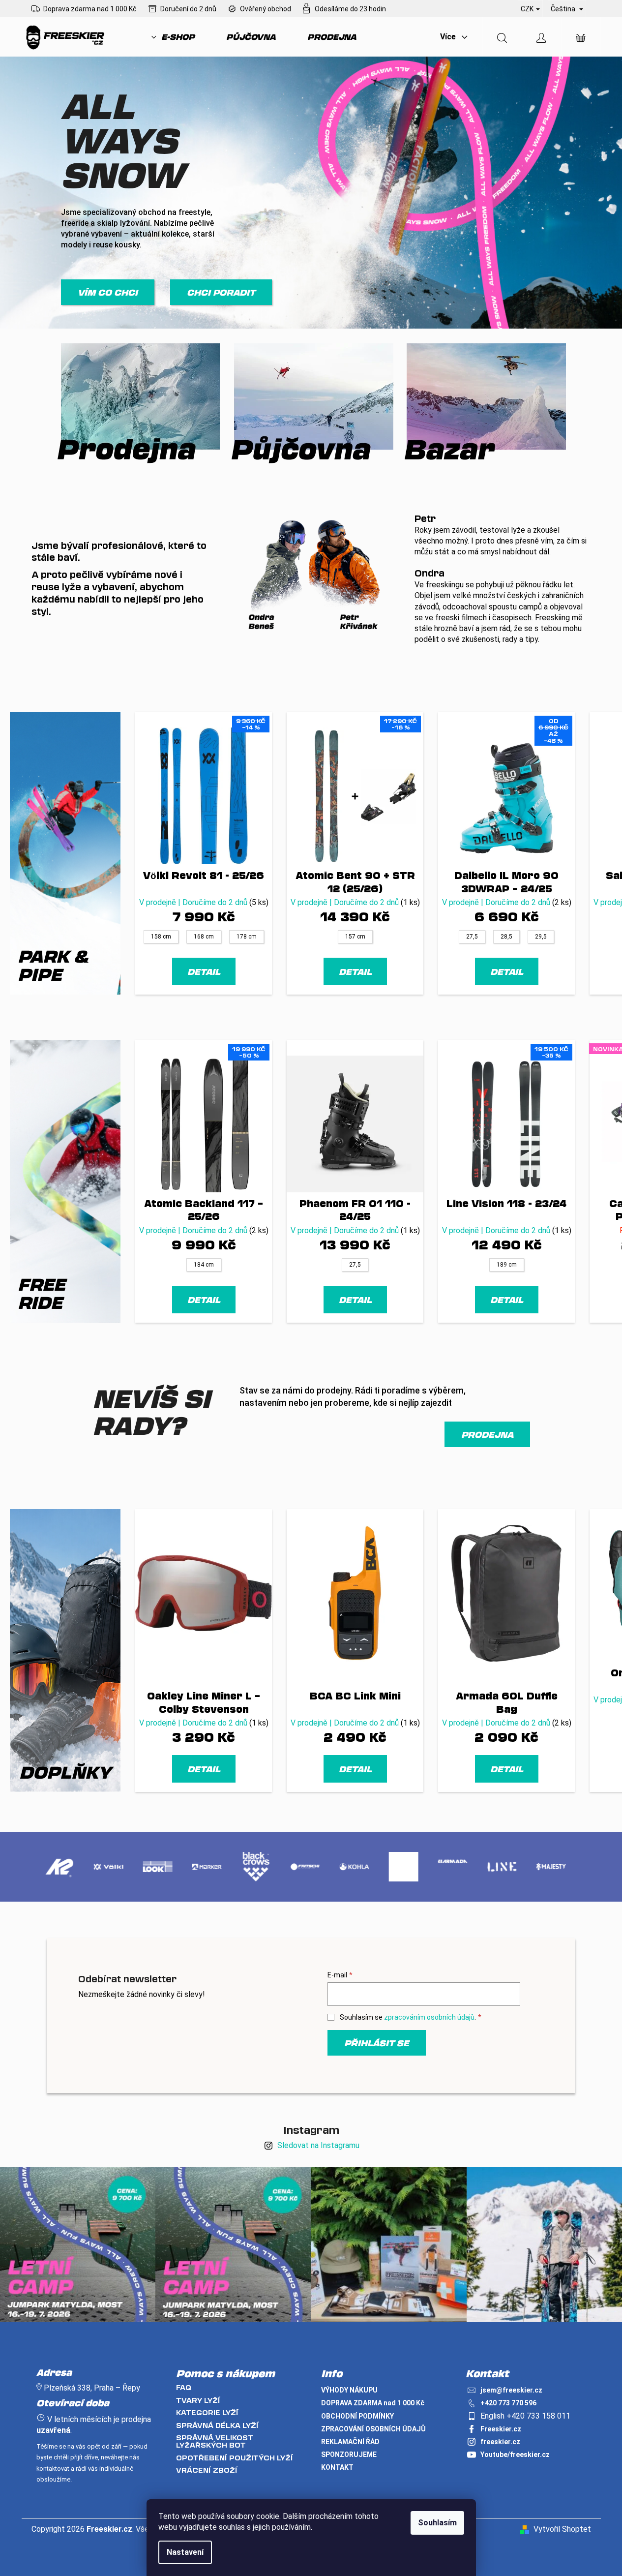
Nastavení (185, 2552)
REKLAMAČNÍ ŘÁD (350, 2442)
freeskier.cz (500, 2442)
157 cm (355, 937)
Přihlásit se (377, 2043)
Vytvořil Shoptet (562, 2529)
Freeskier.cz (501, 2429)
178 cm (247, 937)
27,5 (472, 937)
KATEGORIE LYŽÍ (207, 2412)
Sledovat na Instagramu (318, 2145)
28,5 (506, 937)
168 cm (204, 937)
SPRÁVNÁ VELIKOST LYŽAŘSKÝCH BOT (215, 2441)
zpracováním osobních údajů (429, 2017)
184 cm (204, 1265)
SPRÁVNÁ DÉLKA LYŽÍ (217, 2425)
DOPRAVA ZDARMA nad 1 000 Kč (373, 2403)
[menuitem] (173, 37)
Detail (204, 971)
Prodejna (487, 1434)
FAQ (184, 2387)
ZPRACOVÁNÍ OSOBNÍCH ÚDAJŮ (373, 2429)
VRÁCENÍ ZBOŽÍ (207, 2470)
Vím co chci (108, 292)
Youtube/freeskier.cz (515, 2455)
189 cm (507, 1265)
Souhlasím (437, 2523)
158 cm (161, 937)
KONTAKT (337, 2467)
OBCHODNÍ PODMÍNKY (357, 2416)
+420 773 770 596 (508, 2403)
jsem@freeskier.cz (511, 2390)
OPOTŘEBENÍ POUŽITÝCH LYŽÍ (235, 2458)
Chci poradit (221, 292)
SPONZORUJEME (349, 2455)
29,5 (541, 937)
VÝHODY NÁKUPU (349, 2390)
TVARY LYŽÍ (198, 2400)
